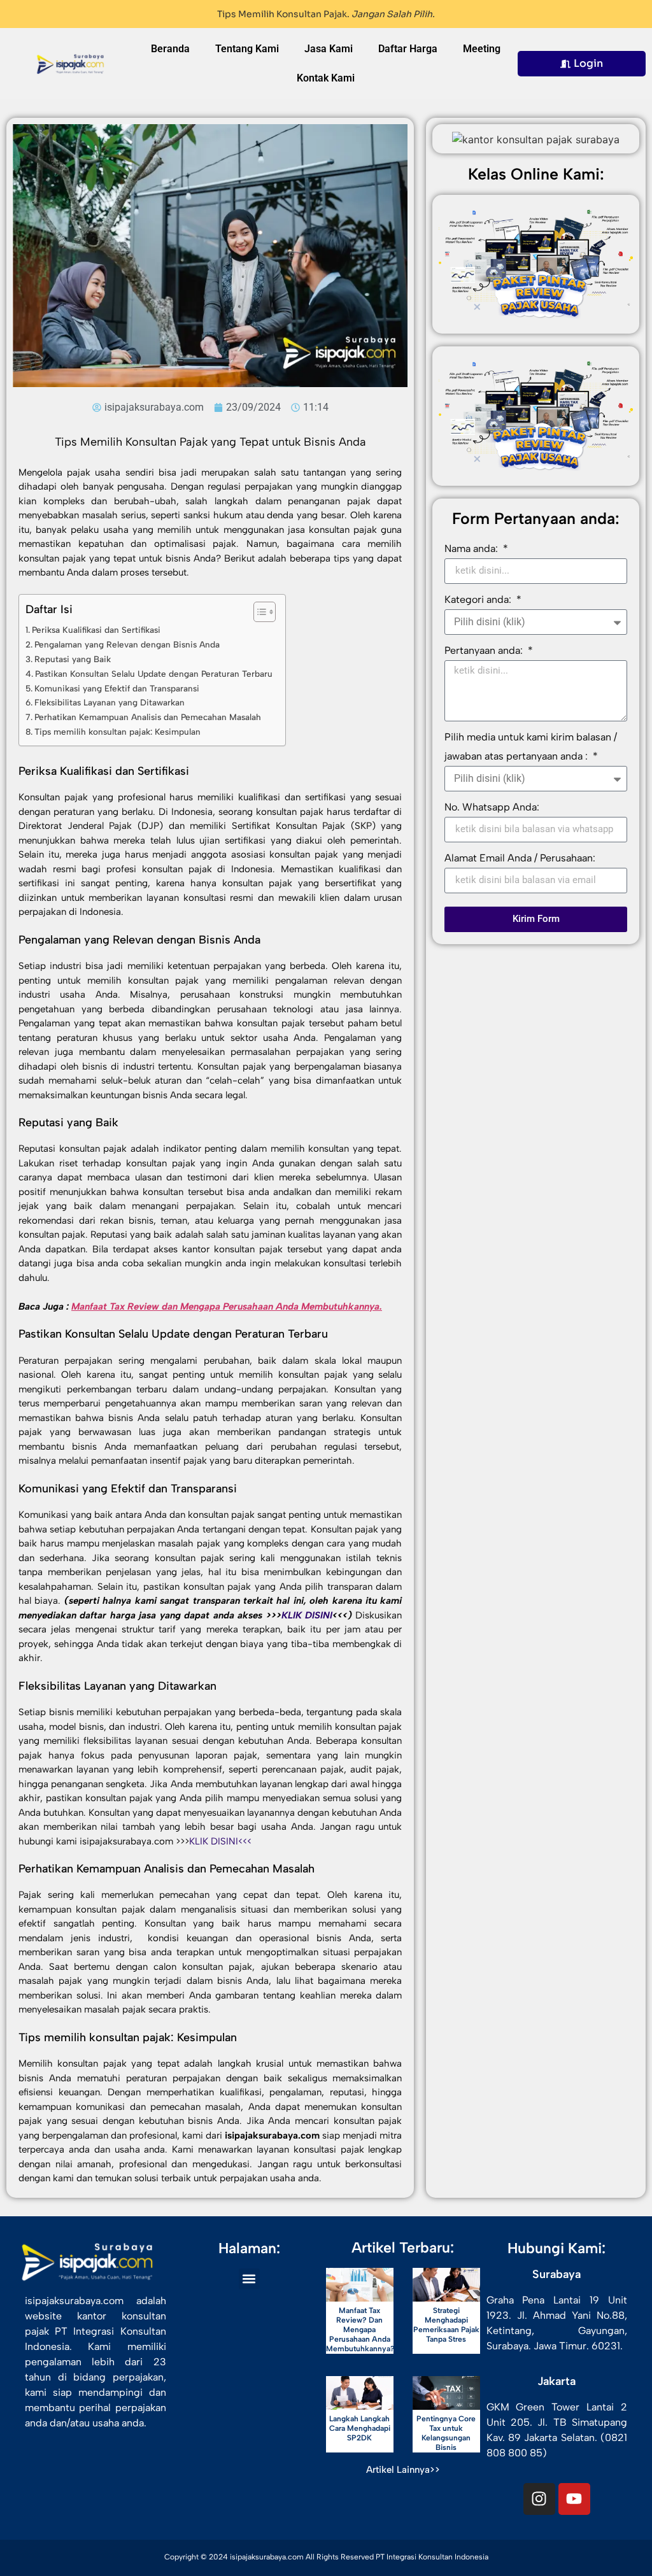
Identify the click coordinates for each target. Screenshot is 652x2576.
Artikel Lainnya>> (403, 2470)
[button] (249, 2279)
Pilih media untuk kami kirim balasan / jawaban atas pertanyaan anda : (531, 747)
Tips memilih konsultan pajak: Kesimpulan (117, 732)
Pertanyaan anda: (485, 650)
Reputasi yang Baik (73, 659)
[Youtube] (574, 2499)
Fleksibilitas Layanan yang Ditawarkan (110, 702)
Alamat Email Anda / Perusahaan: (520, 858)
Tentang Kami (247, 49)
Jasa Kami (329, 49)
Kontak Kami (326, 78)
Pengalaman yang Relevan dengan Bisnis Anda (127, 644)
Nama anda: (472, 548)
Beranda (170, 49)
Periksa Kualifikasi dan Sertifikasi (96, 630)
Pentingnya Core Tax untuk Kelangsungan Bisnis (446, 2433)
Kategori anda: (479, 599)
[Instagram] (539, 2499)
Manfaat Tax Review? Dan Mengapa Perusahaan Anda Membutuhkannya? (360, 2330)
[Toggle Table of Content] (258, 612)
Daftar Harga (408, 49)
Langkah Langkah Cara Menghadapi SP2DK (360, 2428)
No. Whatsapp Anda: (492, 807)
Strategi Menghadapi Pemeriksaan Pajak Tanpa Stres (446, 2325)
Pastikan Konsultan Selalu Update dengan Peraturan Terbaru (154, 674)
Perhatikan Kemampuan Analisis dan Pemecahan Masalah (148, 717)
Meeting (482, 49)
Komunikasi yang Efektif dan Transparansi (117, 688)
